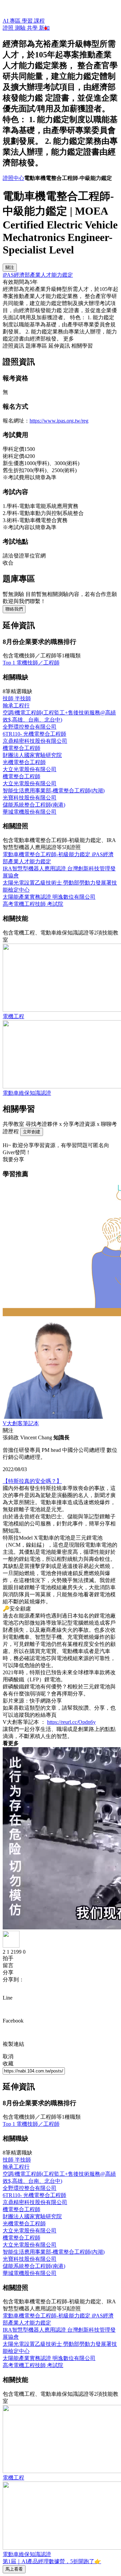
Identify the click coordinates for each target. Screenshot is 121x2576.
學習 (28, 21)
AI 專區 (12, 21)
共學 (33, 28)
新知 (44, 28)
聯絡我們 (14, 609)
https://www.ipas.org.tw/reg (59, 421)
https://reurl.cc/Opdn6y (71, 1722)
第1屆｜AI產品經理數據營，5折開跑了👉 (52, 2561)
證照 (9, 28)
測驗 (21, 28)
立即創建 (32, 1132)
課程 (39, 21)
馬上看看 (14, 2569)
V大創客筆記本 (21, 1423)
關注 (10, 267)
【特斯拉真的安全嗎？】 (32, 1481)
